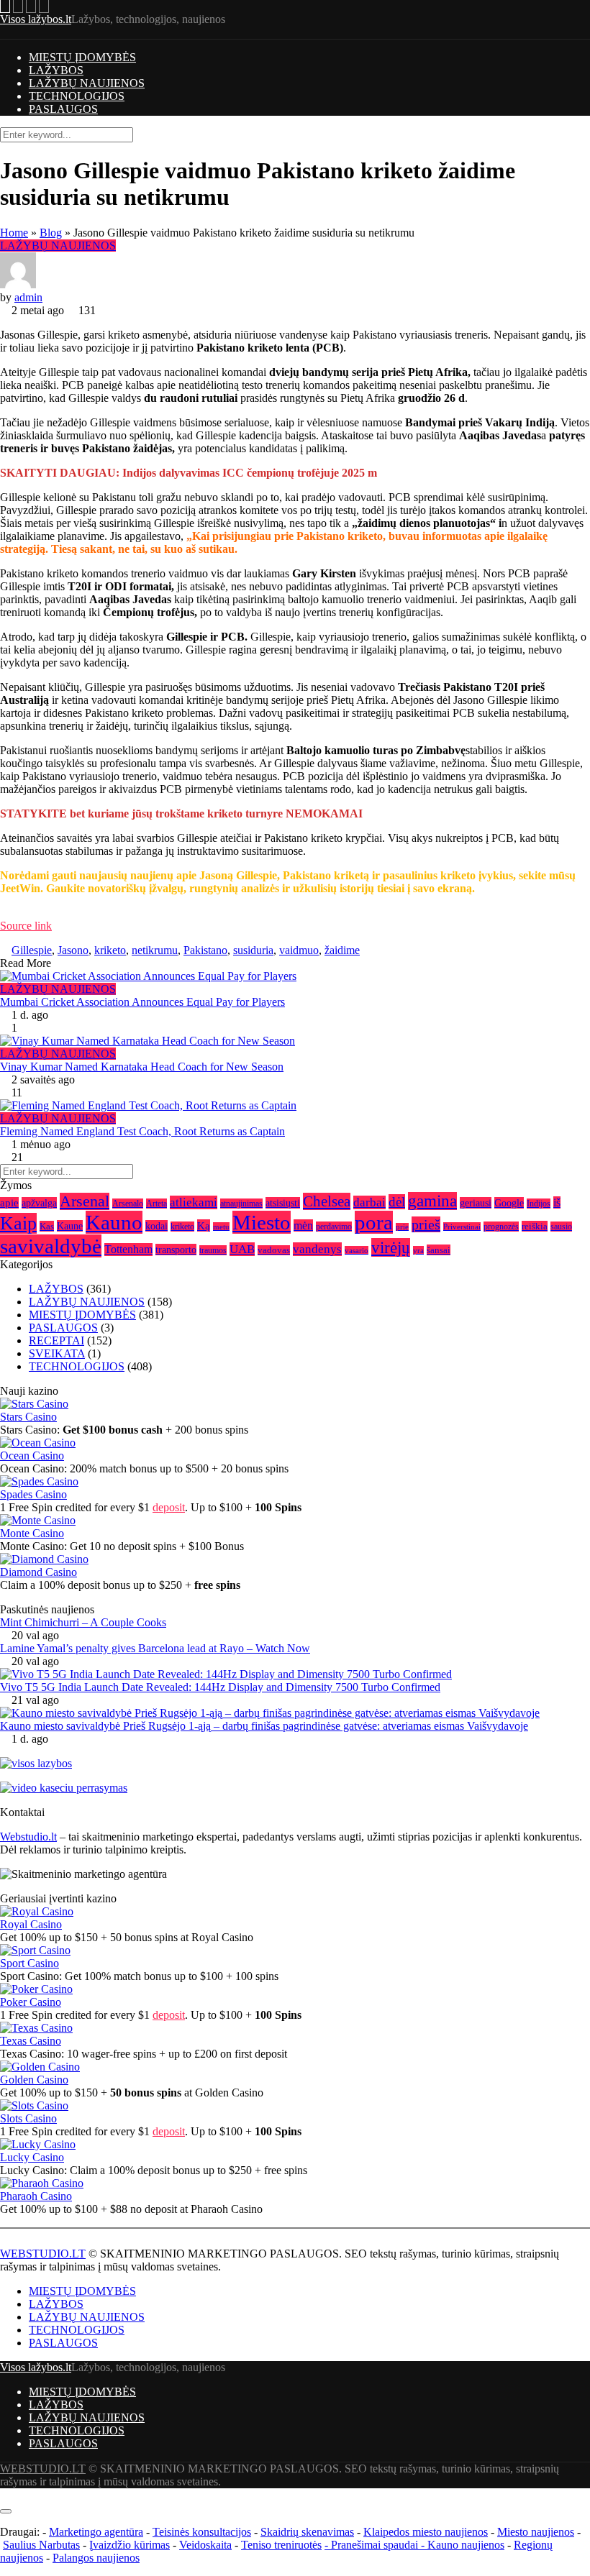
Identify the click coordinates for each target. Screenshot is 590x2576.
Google (509, 1203)
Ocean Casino (32, 1456)
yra (418, 1250)
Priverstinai (462, 1227)
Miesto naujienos (536, 2532)
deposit (169, 1507)
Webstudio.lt (28, 1837)
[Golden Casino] (40, 2067)
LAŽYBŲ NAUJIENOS (87, 83)
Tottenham (128, 1250)
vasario (357, 1250)
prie (402, 1227)
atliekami (194, 1202)
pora (374, 1222)
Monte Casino (32, 1533)
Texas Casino (31, 2041)
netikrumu (155, 950)
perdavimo (334, 1227)
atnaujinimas (241, 1204)
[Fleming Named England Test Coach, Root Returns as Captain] (295, 1106)
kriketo (110, 950)
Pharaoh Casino (36, 2196)
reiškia (535, 1226)
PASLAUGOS (63, 109)
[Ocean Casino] (38, 1443)
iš (557, 1202)
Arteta (156, 1204)
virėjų (391, 1247)
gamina (432, 1201)
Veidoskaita (205, 2545)
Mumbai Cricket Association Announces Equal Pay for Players (142, 1002)
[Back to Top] (4, 2494)
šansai (439, 1250)
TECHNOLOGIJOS (77, 96)
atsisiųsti (283, 1203)
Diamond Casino (38, 1572)
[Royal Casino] (37, 1911)
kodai (156, 1226)
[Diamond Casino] (44, 1559)
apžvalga (39, 1203)
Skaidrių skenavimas (307, 2532)
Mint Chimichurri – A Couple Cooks (83, 1622)
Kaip (18, 1223)
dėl (397, 1202)
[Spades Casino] (39, 1481)
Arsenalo (128, 1204)
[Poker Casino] (36, 1989)
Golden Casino (34, 2080)
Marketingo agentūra (96, 2532)
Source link (26, 926)
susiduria (253, 950)
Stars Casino (28, 1417)
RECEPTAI (56, 1340)
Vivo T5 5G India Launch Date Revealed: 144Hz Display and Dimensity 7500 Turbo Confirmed (220, 1687)
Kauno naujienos (466, 2545)
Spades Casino (33, 1494)
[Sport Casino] (35, 1950)
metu (221, 1227)
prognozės (501, 1227)
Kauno (114, 1222)
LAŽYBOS (56, 70)
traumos (213, 1250)
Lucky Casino (32, 2157)
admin (28, 297)
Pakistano (205, 950)
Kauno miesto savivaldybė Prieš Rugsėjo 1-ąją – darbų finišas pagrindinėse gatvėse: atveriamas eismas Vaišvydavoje (264, 1726)
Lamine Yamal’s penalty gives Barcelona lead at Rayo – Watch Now (155, 1648)
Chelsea (327, 1201)
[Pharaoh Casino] (42, 2183)
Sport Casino (29, 1963)
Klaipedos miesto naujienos (426, 2532)
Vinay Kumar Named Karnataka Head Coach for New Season (142, 1067)
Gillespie (32, 950)
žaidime (342, 950)
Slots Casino (28, 2118)
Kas (47, 1226)
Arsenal (85, 1201)
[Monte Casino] (38, 1520)
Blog (51, 233)
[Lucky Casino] (38, 2144)
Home (14, 233)
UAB (242, 1249)
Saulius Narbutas (41, 2545)
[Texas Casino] (36, 2028)
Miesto (262, 1222)
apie (9, 1203)
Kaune (70, 1226)
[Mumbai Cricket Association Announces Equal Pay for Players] (295, 976)
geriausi (476, 1203)
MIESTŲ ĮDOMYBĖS (82, 57)
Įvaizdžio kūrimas (130, 2545)
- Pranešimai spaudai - (376, 2545)
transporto (176, 1250)
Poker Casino (31, 2002)
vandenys (317, 1249)
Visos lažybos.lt (36, 19)
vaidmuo (299, 950)
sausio (561, 1227)
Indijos (539, 1204)
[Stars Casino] (34, 1404)
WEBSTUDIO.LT (43, 2254)
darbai (369, 1202)
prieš (426, 1224)
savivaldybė (51, 1246)
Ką (204, 1225)
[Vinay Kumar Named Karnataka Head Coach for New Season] (295, 1041)
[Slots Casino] (34, 2105)
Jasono (73, 950)
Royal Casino (31, 1924)
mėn (303, 1225)
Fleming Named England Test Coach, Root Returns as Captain (142, 1131)
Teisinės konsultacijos (202, 2532)
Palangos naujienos (96, 2558)
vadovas (274, 1250)
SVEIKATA (57, 1353)
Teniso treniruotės (281, 2545)
